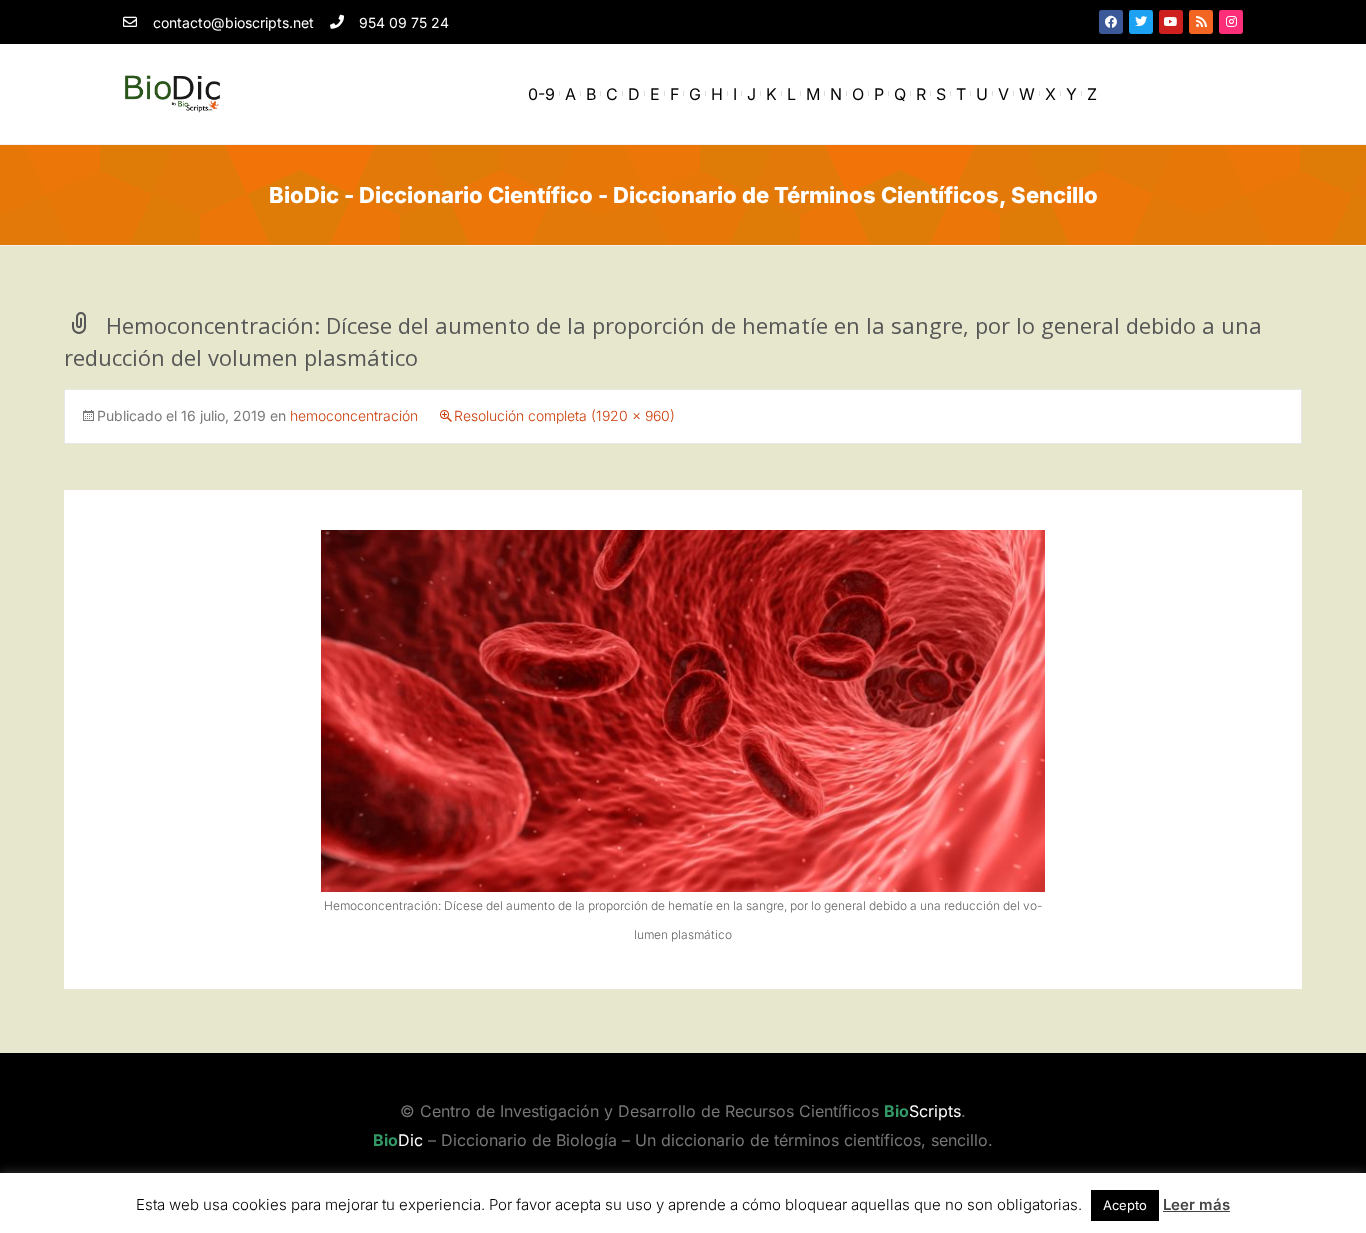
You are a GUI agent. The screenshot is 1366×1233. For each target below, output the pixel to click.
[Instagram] (1231, 22)
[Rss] (1201, 22)
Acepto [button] (1125, 1205)
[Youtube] (1171, 22)
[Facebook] (1111, 22)
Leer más (1196, 1204)
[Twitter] (1141, 22)
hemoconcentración (354, 415)
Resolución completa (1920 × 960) (564, 415)
